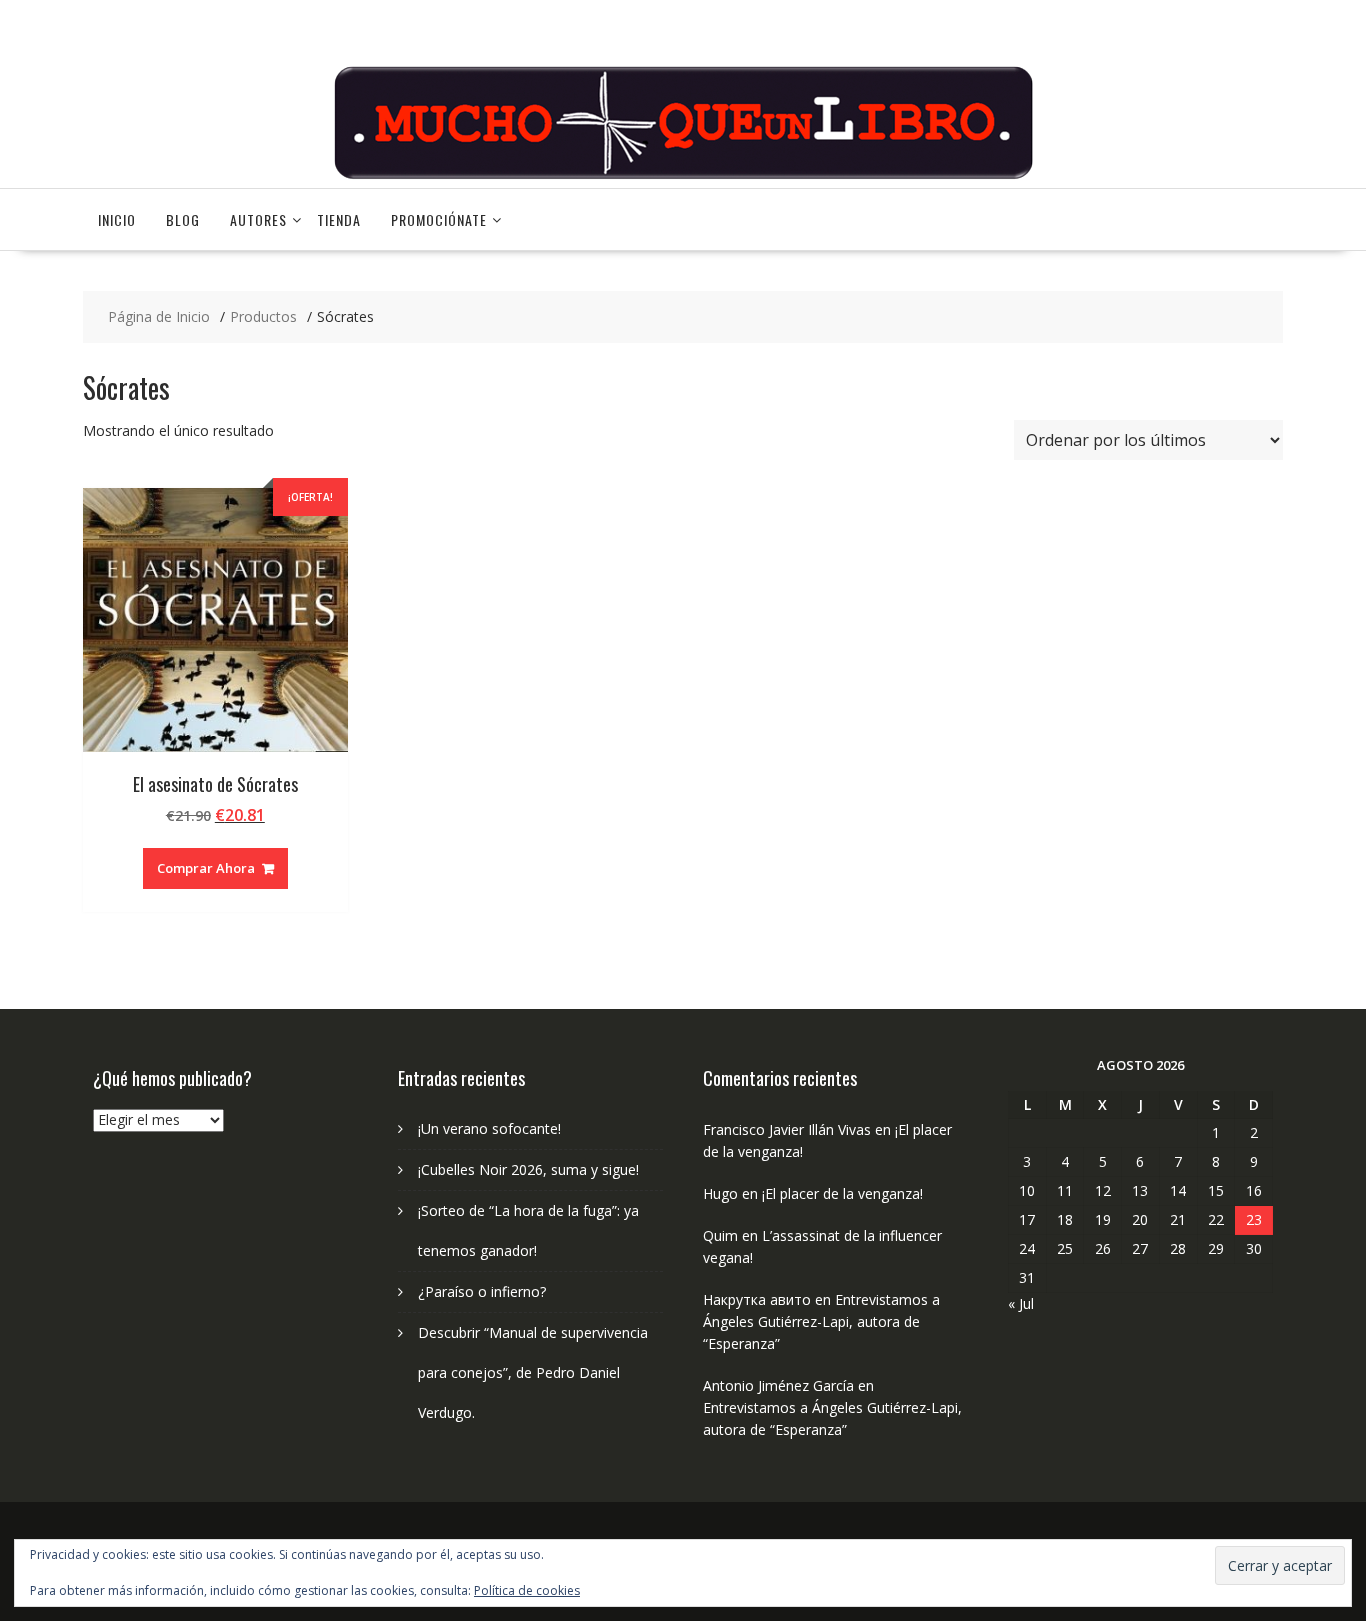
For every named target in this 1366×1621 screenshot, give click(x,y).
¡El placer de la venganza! (842, 1193)
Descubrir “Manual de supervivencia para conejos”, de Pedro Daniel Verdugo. (533, 1372)
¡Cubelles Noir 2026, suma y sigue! (528, 1169)
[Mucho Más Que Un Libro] (683, 176)
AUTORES (258, 219)
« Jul (1021, 1303)
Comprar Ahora (206, 868)
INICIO (117, 219)
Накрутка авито (757, 1299)
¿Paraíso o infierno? (482, 1291)
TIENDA (339, 219)
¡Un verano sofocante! (489, 1128)
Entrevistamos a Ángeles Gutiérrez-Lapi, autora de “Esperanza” (821, 1321)
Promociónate (439, 219)
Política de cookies (527, 1590)
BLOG (183, 219)
